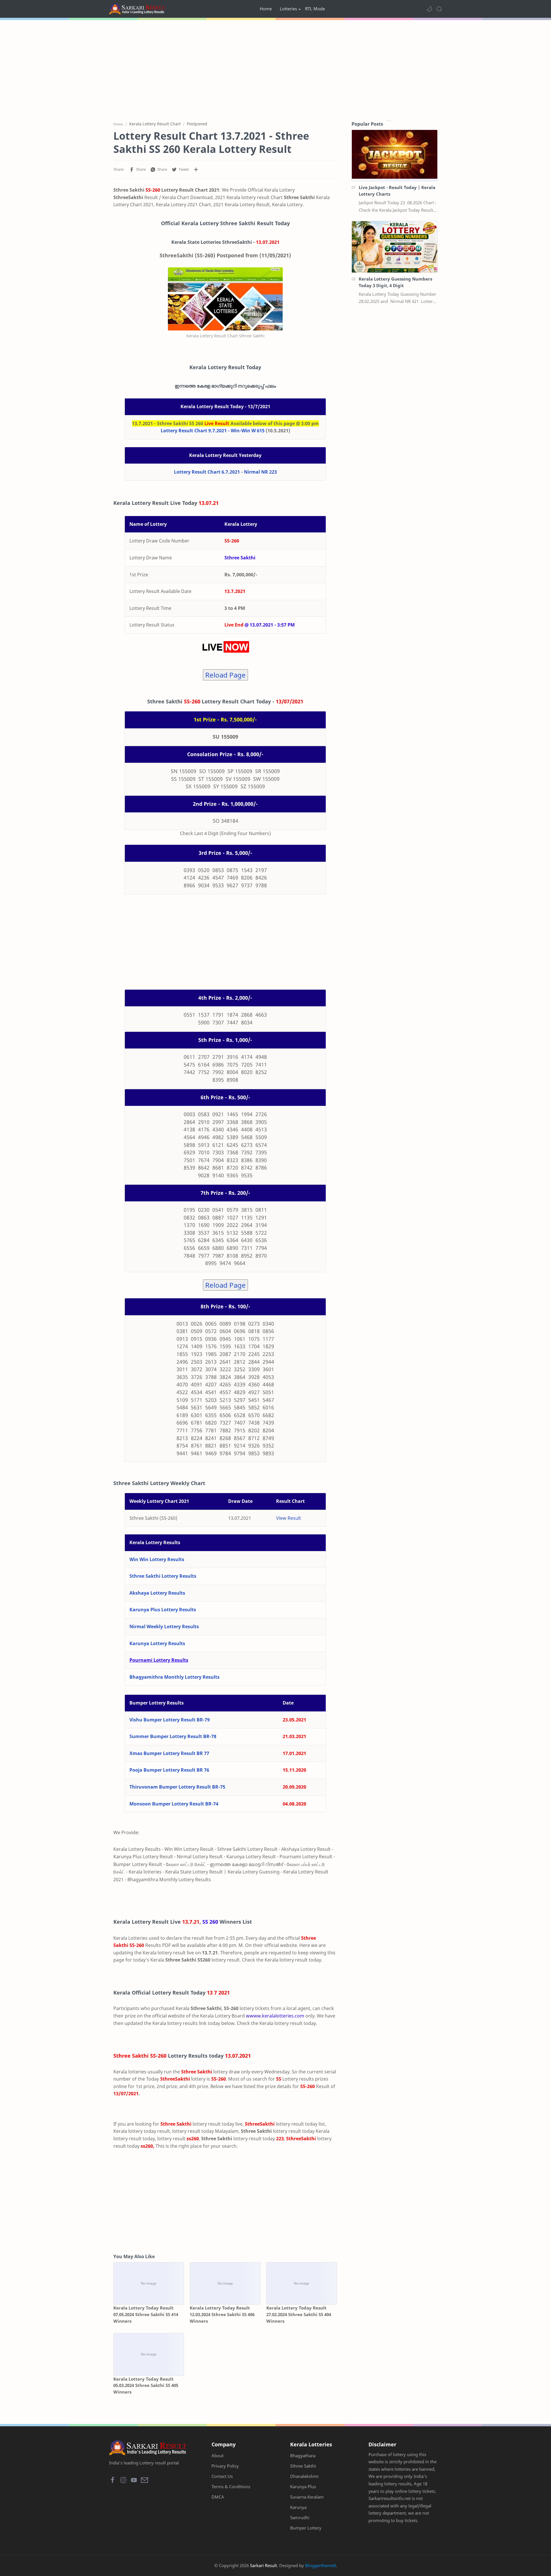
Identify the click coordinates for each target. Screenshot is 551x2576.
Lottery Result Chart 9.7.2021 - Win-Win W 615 (213, 431)
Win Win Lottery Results (157, 1559)
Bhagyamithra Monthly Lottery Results (174, 1677)
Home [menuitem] (266, 9)
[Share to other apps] (196, 170)
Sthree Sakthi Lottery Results (163, 1576)
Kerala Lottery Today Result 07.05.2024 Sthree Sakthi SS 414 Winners (146, 2314)
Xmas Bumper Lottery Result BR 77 (169, 1753)
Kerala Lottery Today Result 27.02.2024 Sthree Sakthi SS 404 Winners (299, 2314)
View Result (289, 1518)
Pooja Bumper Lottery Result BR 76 (169, 1770)
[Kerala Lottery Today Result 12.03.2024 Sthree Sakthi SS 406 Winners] (225, 2284)
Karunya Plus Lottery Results (163, 1610)
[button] (429, 9)
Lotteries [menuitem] (288, 9)
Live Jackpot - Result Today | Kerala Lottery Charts (397, 191)
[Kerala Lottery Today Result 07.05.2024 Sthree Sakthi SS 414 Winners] (149, 2284)
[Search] (439, 9)
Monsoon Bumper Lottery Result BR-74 (174, 1804)
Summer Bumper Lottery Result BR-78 (173, 1736)
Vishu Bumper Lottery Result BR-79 (170, 1720)
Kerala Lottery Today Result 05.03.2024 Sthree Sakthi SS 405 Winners (146, 2386)
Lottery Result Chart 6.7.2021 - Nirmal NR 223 (225, 472)
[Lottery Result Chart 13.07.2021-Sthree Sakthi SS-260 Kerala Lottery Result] (225, 299)
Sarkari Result (263, 2565)
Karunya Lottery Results (157, 1643)
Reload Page (225, 675)
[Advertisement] (275, 69)
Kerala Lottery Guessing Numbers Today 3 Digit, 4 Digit (395, 282)
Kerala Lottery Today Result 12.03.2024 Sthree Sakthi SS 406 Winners (222, 2314)
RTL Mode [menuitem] (315, 9)
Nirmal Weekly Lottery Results (164, 1626)
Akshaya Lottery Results (157, 1593)
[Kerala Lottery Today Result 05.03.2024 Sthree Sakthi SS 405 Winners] (149, 2354)
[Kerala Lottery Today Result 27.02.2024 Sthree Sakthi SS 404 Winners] (302, 2284)
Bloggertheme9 (320, 2565)
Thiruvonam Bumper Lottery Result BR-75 (177, 1787)
